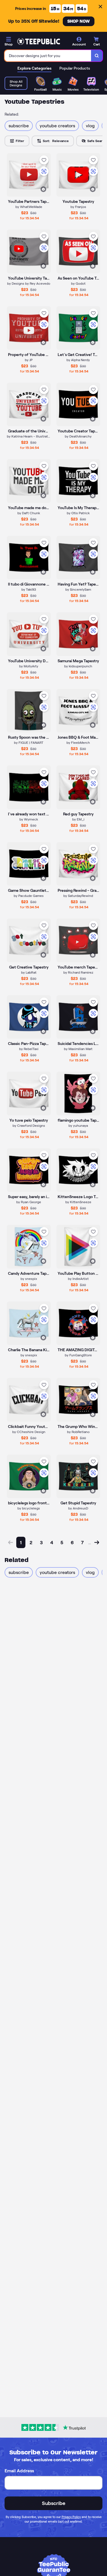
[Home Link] (39, 41)
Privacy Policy (71, 2517)
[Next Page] (97, 1542)
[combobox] (48, 56)
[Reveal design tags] (43, 189)
